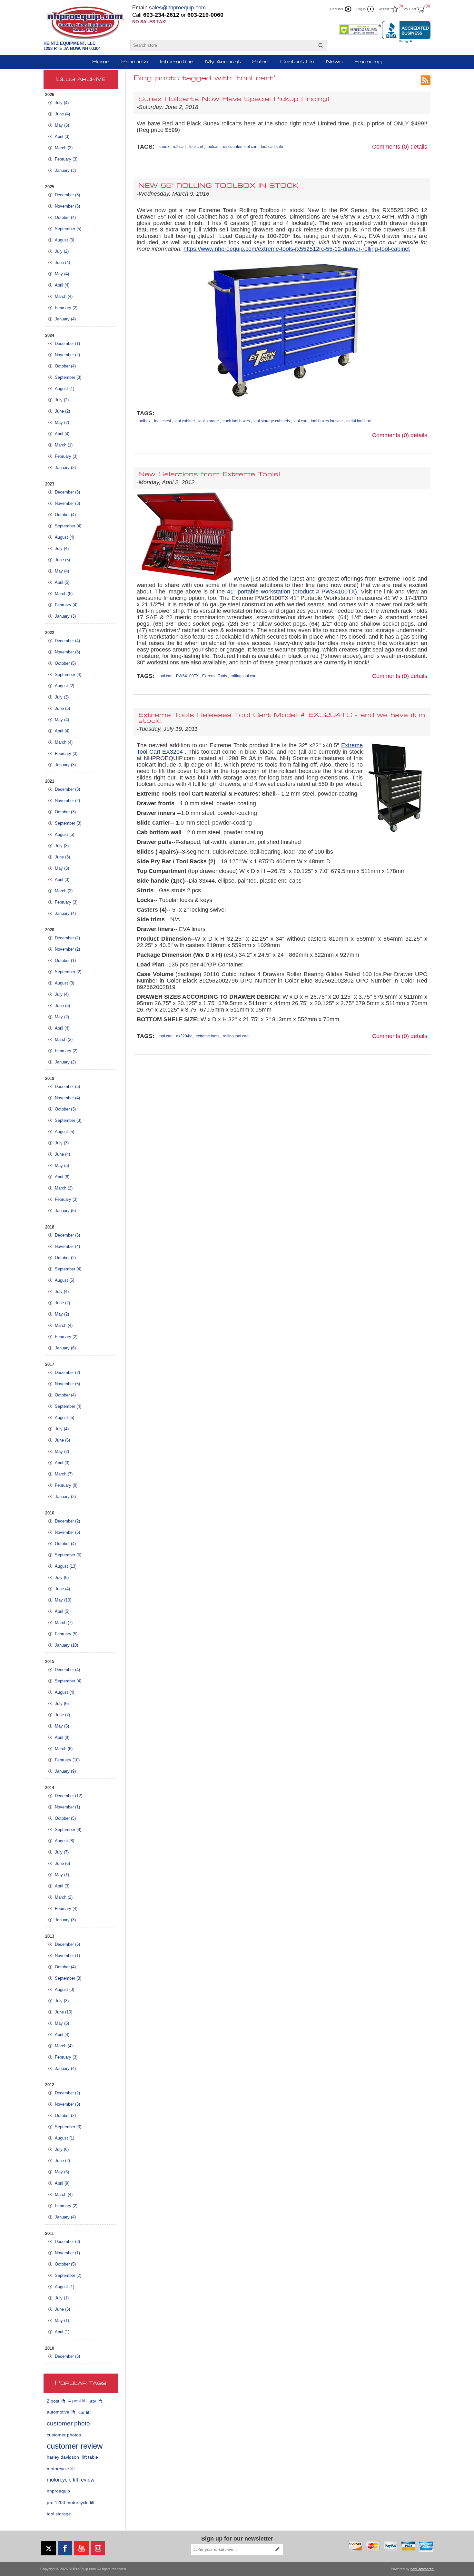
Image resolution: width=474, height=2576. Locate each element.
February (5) (66, 1634)
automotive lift (61, 2412)
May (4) (62, 274)
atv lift (96, 2401)
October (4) (65, 217)
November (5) (67, 1532)
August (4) (64, 537)
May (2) (62, 422)
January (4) (65, 319)
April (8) (62, 1737)
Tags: (146, 147)
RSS (426, 80)
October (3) (65, 812)
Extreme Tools (215, 676)
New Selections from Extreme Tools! (210, 475)
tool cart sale (272, 147)
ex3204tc (184, 1036)
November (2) (67, 355)
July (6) (62, 1577)
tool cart (196, 147)
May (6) (62, 1726)
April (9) (62, 2183)
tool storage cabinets (272, 421)
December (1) (67, 343)
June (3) (62, 857)
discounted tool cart (240, 147)
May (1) (62, 1875)
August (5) (64, 834)
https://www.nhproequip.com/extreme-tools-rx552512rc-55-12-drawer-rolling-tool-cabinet (297, 249)
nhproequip (58, 2491)
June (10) (64, 2012)
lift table (90, 2457)
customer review (75, 2446)
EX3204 (173, 752)
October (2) (65, 1258)
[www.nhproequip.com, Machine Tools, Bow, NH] (406, 32)
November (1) (67, 1807)
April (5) (62, 582)
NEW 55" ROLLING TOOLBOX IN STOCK (218, 186)
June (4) (62, 114)
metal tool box (359, 421)
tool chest (163, 421)
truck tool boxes (236, 421)
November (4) (67, 1098)
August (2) (64, 686)
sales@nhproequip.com (177, 8)
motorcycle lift (61, 2469)
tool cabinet (185, 421)
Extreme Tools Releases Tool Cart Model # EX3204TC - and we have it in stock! (282, 718)
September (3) (68, 377)
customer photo (68, 2423)
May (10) (63, 1600)
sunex (164, 147)
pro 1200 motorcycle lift (71, 2503)
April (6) (62, 1177)
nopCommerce (422, 2569)
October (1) (65, 960)
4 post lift (78, 2401)
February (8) (66, 1485)
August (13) (66, 1566)
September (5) (68, 229)
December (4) (67, 641)
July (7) (62, 1852)
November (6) (67, 1384)
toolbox (144, 421)
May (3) (62, 125)
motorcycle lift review (71, 2480)
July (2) (62, 251)
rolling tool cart (243, 676)
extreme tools (207, 1036)
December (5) (67, 1087)
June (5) (62, 560)
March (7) (64, 1474)
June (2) (62, 411)
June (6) (62, 1440)
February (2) (66, 308)
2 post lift (56, 2401)
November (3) (67, 206)
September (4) (68, 526)
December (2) (67, 938)
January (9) (65, 1771)
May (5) (62, 1166)
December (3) (67, 195)
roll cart (179, 147)
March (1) (64, 445)
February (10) (67, 1760)
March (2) (64, 148)
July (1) (62, 2298)
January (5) (65, 1211)
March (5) (64, 594)
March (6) (64, 1749)
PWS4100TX (187, 676)
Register (337, 9)
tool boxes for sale (327, 421)
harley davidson (63, 2457)
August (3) (64, 240)
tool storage (59, 2514)
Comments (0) (390, 147)
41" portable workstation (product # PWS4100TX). (293, 592)
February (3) (66, 159)
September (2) (68, 972)
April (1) (62, 2332)
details (419, 147)
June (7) (62, 1715)
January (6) (65, 1348)
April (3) (62, 137)
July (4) (62, 103)
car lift (84, 2412)
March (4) (64, 296)
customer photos (64, 2435)
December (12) (69, 1796)
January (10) (66, 1645)
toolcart (213, 147)
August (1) (64, 389)
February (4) (66, 605)
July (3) (62, 697)
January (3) (65, 170)
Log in (361, 9)
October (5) (65, 663)
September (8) (68, 1830)
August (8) (64, 1841)
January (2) (65, 1062)
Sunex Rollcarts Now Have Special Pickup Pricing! (234, 99)
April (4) (62, 285)
